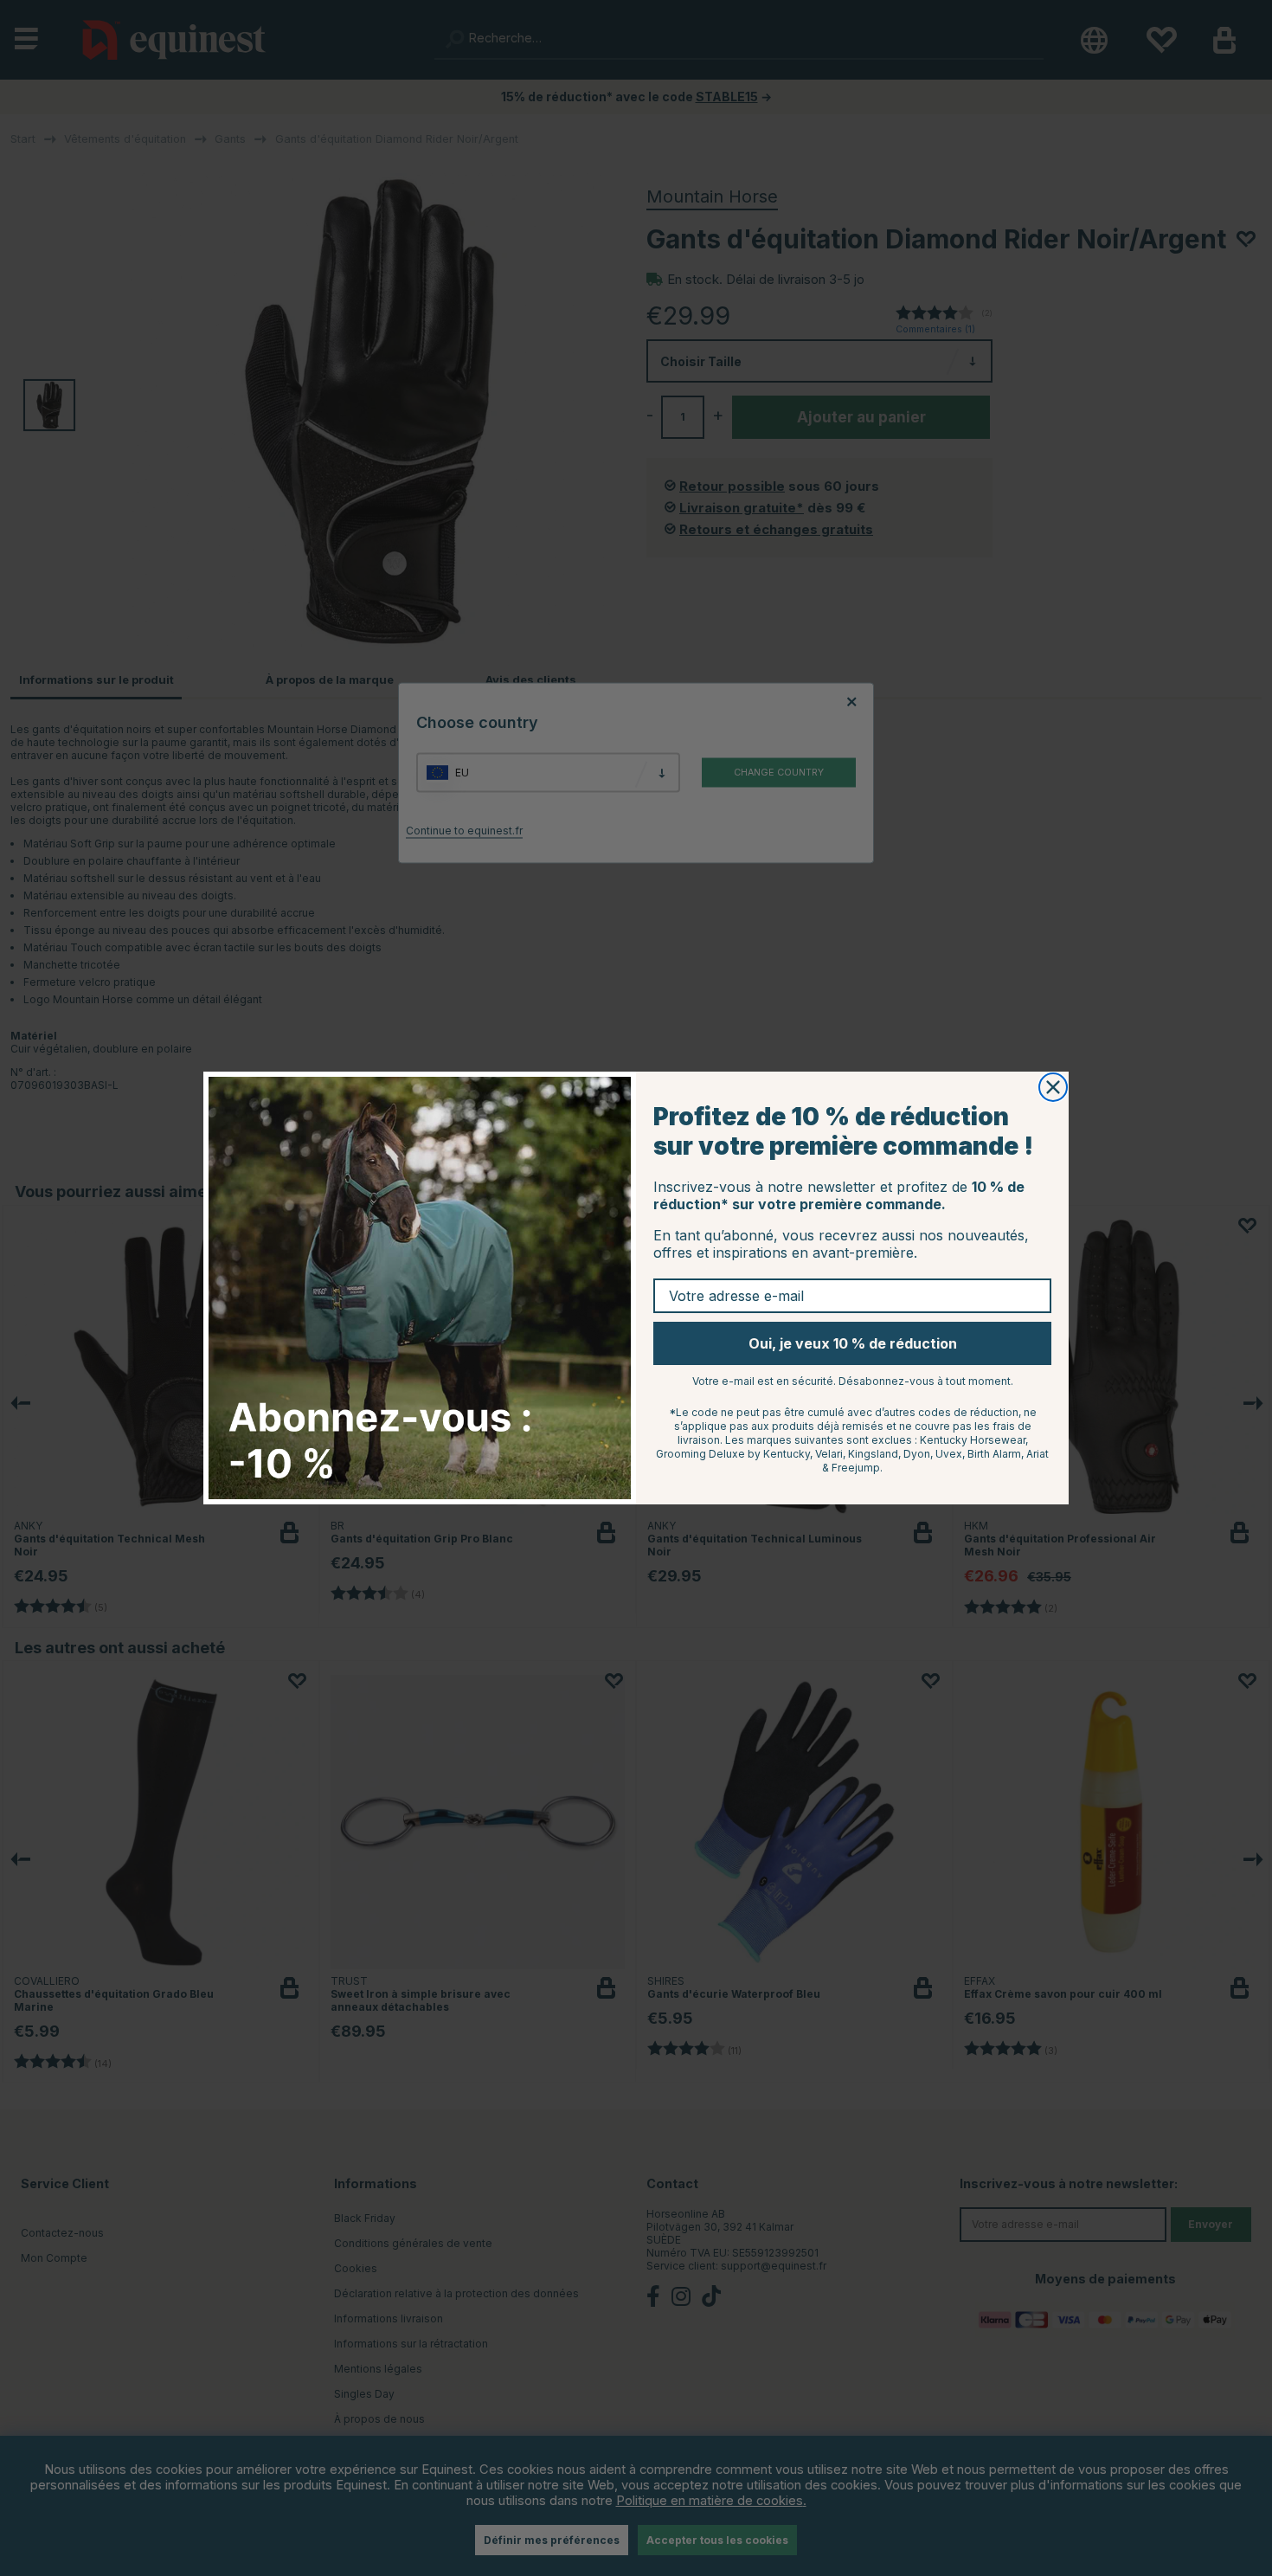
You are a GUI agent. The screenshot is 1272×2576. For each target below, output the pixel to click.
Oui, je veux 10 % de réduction (853, 1343)
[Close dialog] (1053, 1087)
